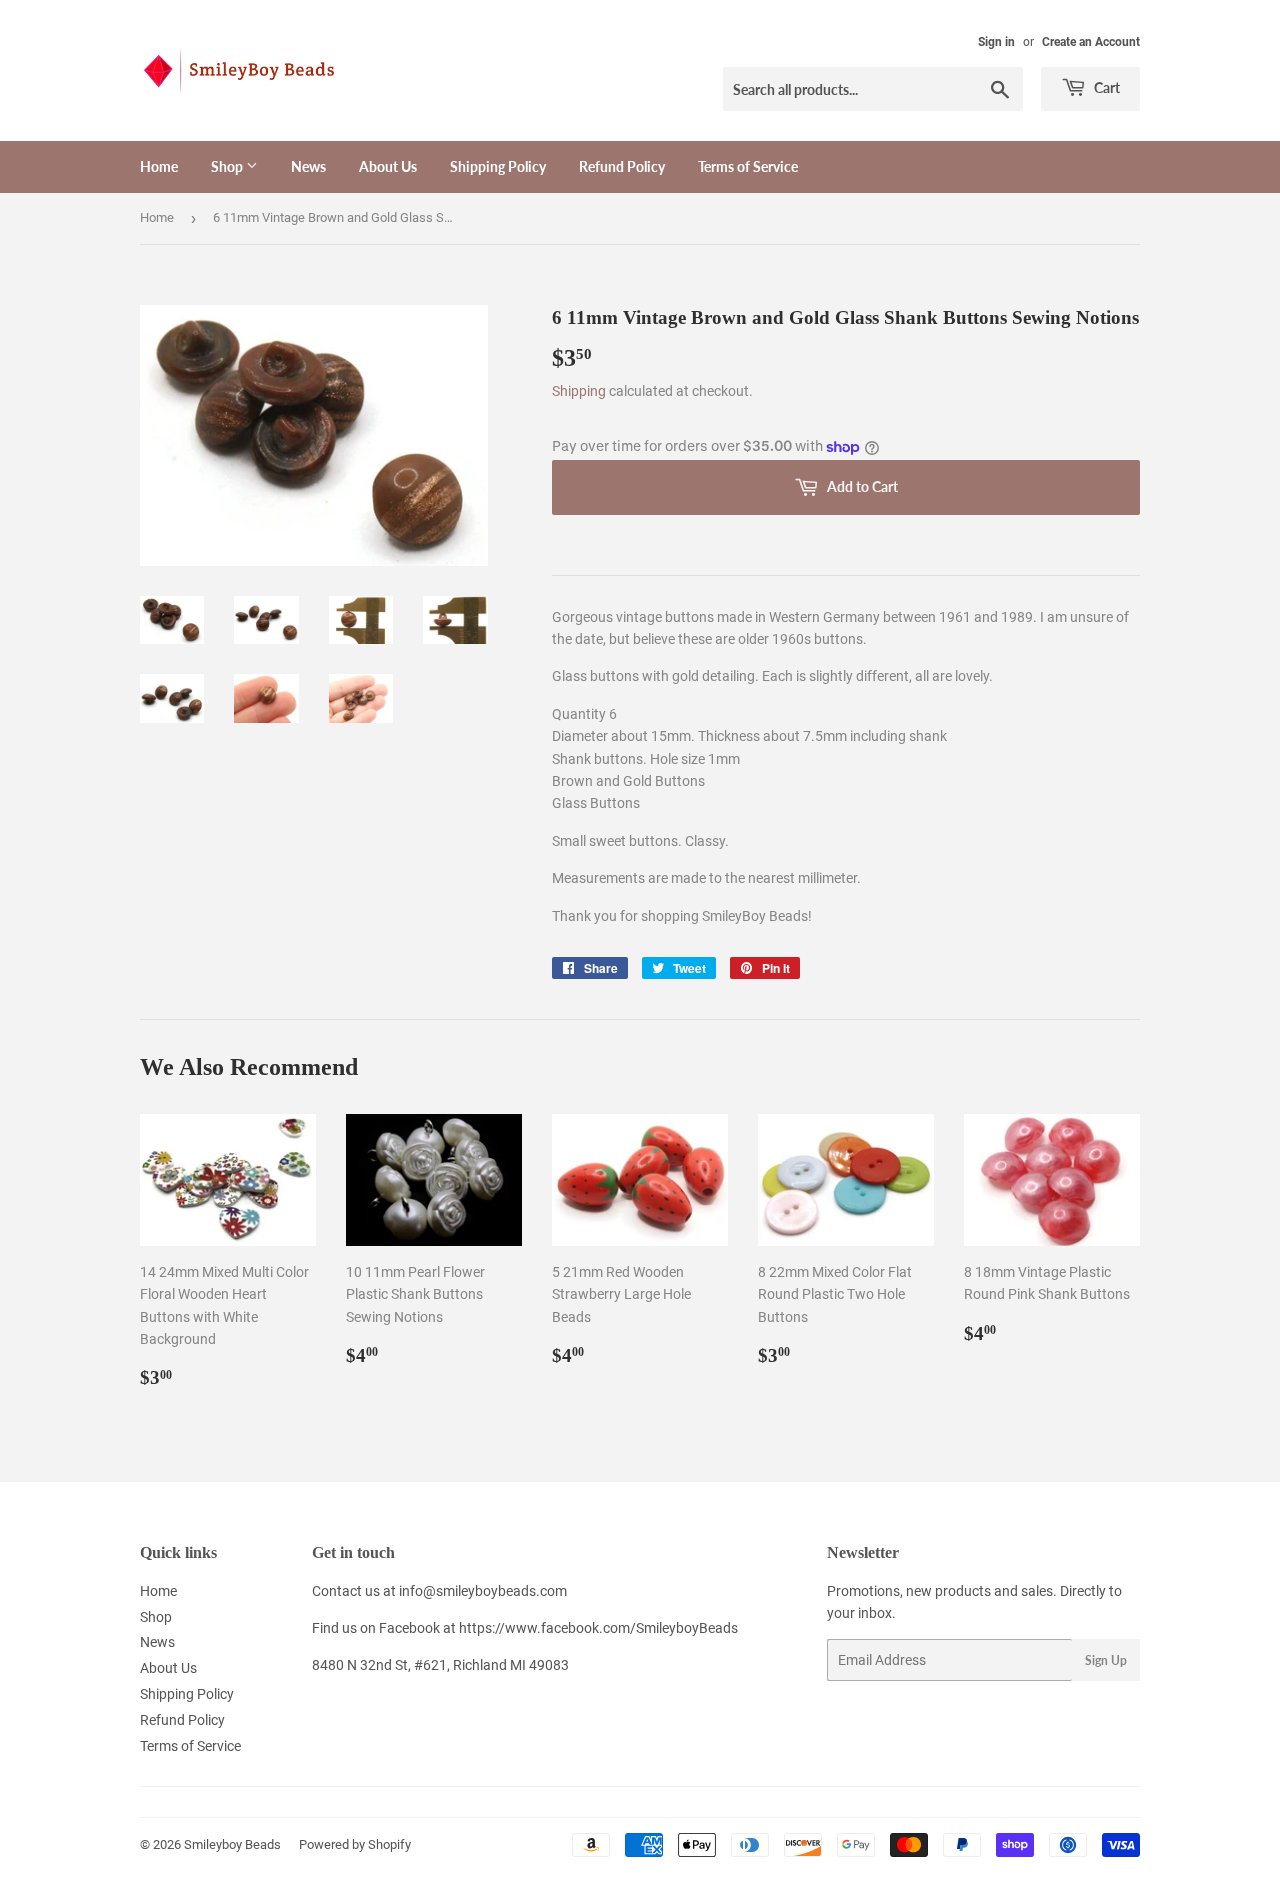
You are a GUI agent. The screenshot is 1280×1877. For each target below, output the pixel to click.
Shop (228, 166)
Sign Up (1106, 1660)
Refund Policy (622, 166)
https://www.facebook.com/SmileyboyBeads (598, 1628)
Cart (1105, 87)
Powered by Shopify (355, 1844)
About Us (388, 166)
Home (159, 166)
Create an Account (1091, 42)
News (308, 166)
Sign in (996, 42)
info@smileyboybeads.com (483, 1591)
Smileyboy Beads (232, 1844)
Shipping (579, 391)
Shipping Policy (498, 166)
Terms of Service (748, 166)
